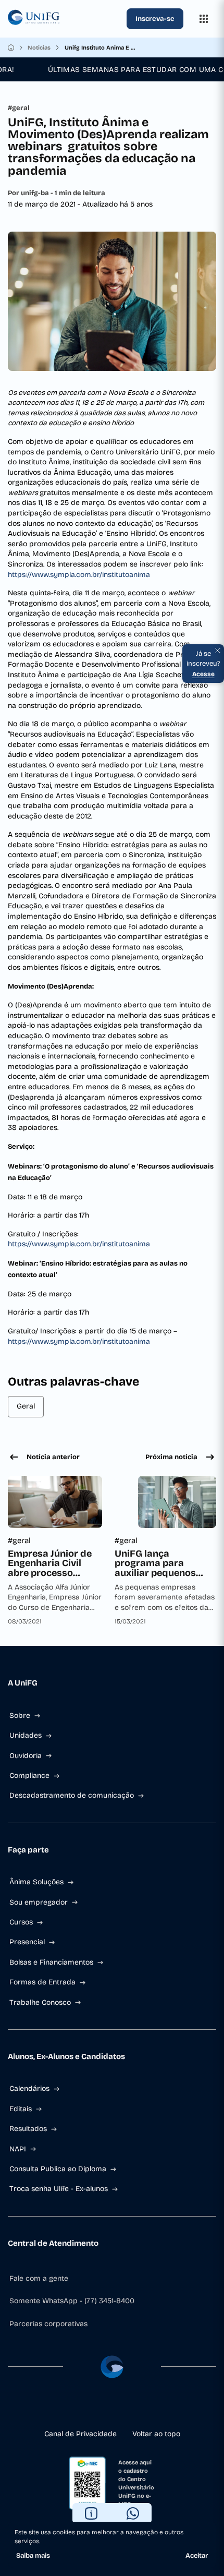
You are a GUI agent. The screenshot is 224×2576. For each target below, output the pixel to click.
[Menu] (204, 19)
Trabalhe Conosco (40, 2002)
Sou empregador (39, 1902)
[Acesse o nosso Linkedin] (112, 2408)
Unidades (26, 1735)
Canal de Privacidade (80, 2434)
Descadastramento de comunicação (72, 1795)
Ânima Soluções (36, 1882)
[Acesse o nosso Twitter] (129, 2408)
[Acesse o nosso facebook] (79, 2408)
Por (57, 193)
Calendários (29, 2089)
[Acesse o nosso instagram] (95, 2408)
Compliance (29, 1775)
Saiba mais (33, 2556)
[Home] (11, 47)
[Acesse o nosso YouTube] (145, 2408)
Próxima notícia (171, 1457)
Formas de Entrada (42, 1982)
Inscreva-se (155, 19)
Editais (21, 2109)
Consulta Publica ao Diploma (58, 2169)
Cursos (21, 1922)
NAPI (18, 2149)
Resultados (28, 2129)
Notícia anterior (53, 1457)
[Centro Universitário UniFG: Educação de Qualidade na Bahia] (65, 19)
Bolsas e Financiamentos (51, 1962)
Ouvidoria (26, 1756)
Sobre (20, 1716)
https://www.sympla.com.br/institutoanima (79, 575)
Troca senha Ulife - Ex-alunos (59, 2189)
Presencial (27, 1942)
